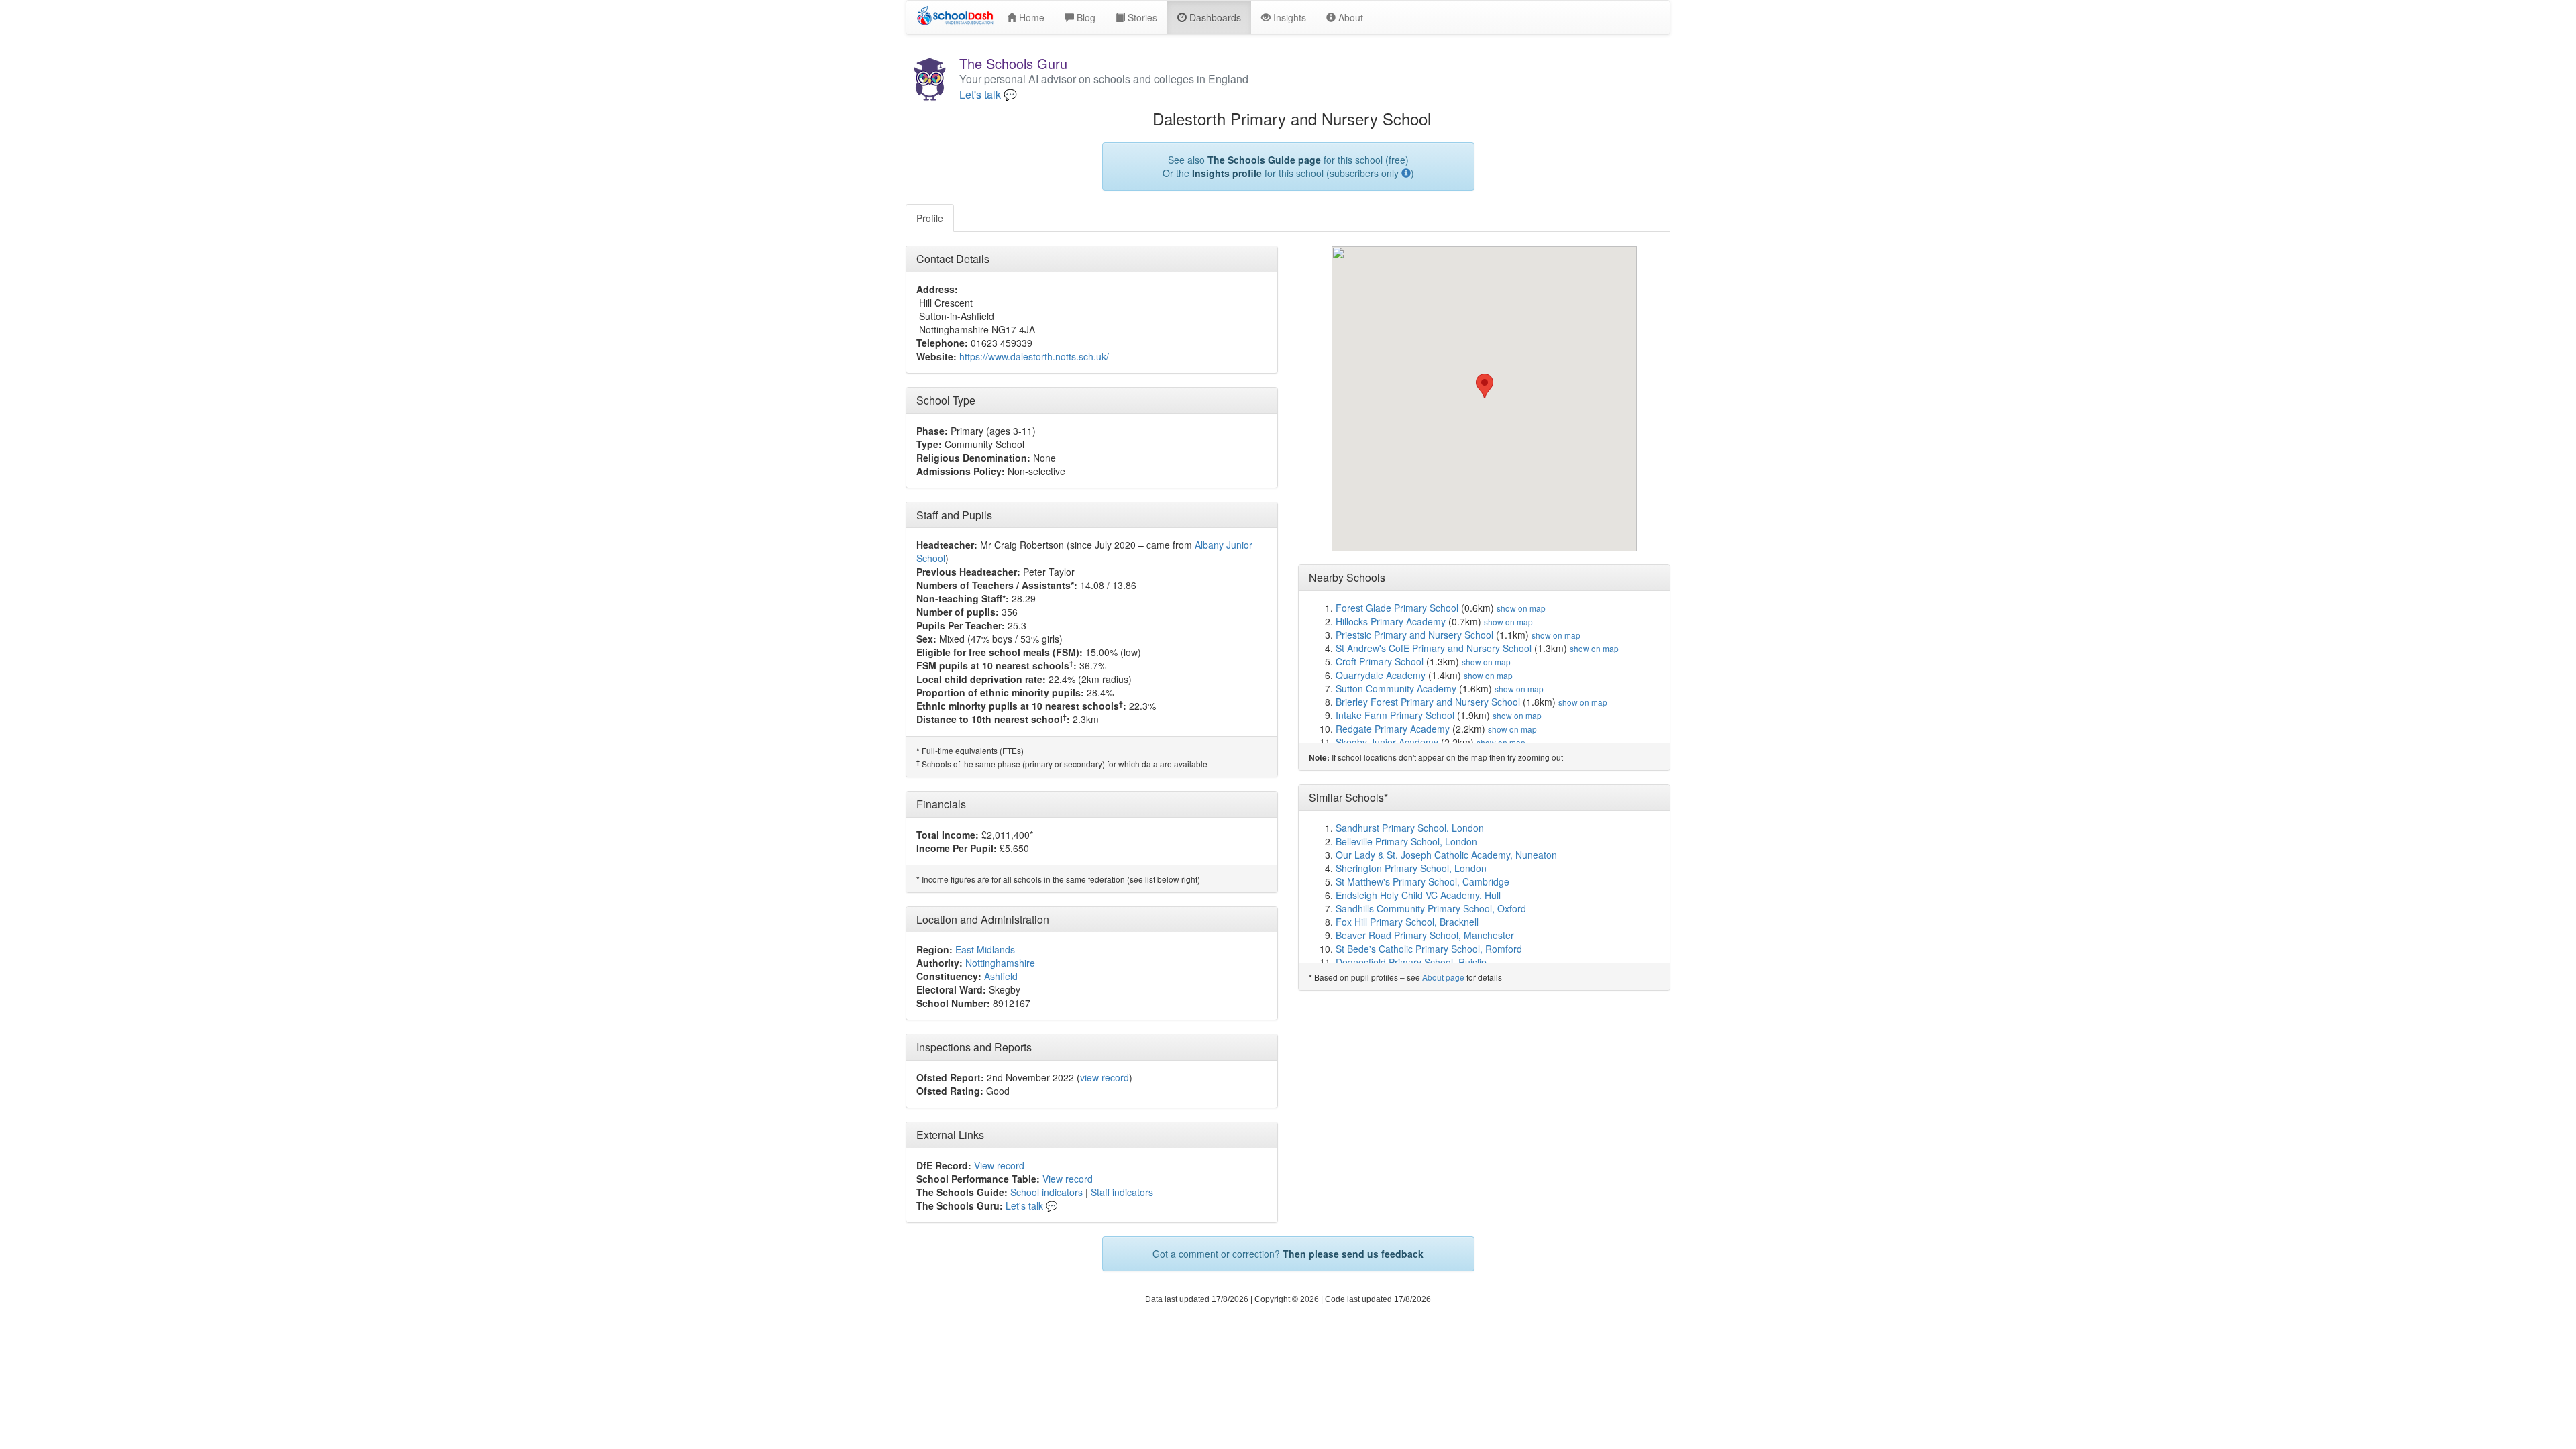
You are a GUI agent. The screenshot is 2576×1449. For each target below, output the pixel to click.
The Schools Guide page (1264, 160)
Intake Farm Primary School (1395, 715)
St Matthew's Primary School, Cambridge (1423, 881)
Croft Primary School (1380, 661)
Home (1030, 17)
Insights (1288, 17)
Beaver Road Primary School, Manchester (1425, 935)
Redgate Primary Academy (1393, 729)
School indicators (1046, 1192)
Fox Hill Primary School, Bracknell (1407, 922)
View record (999, 1165)
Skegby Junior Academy (1387, 742)
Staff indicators (1122, 1192)
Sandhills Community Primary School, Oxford (1431, 908)
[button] (1485, 386)
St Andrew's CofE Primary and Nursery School (1434, 648)
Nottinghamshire (1000, 963)
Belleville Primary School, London (1406, 841)
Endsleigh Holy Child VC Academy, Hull (1418, 895)
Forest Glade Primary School (1397, 608)
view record (1105, 1077)
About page (1443, 977)
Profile (930, 218)
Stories (1141, 17)
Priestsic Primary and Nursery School (1414, 635)
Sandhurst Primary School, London (1410, 828)
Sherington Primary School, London (1411, 868)
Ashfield (1001, 976)
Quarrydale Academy (1381, 675)
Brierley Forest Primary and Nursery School (1428, 702)
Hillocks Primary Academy (1391, 621)
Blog (1085, 17)
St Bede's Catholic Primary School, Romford (1429, 949)
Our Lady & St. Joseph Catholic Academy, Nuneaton (1446, 855)
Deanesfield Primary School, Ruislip (1411, 962)
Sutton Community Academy (1396, 688)
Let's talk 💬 (988, 95)
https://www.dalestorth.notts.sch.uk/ (1034, 356)
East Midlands (985, 949)
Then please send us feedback (1353, 1254)
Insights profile (1227, 173)
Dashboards (1214, 17)
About (1349, 17)
